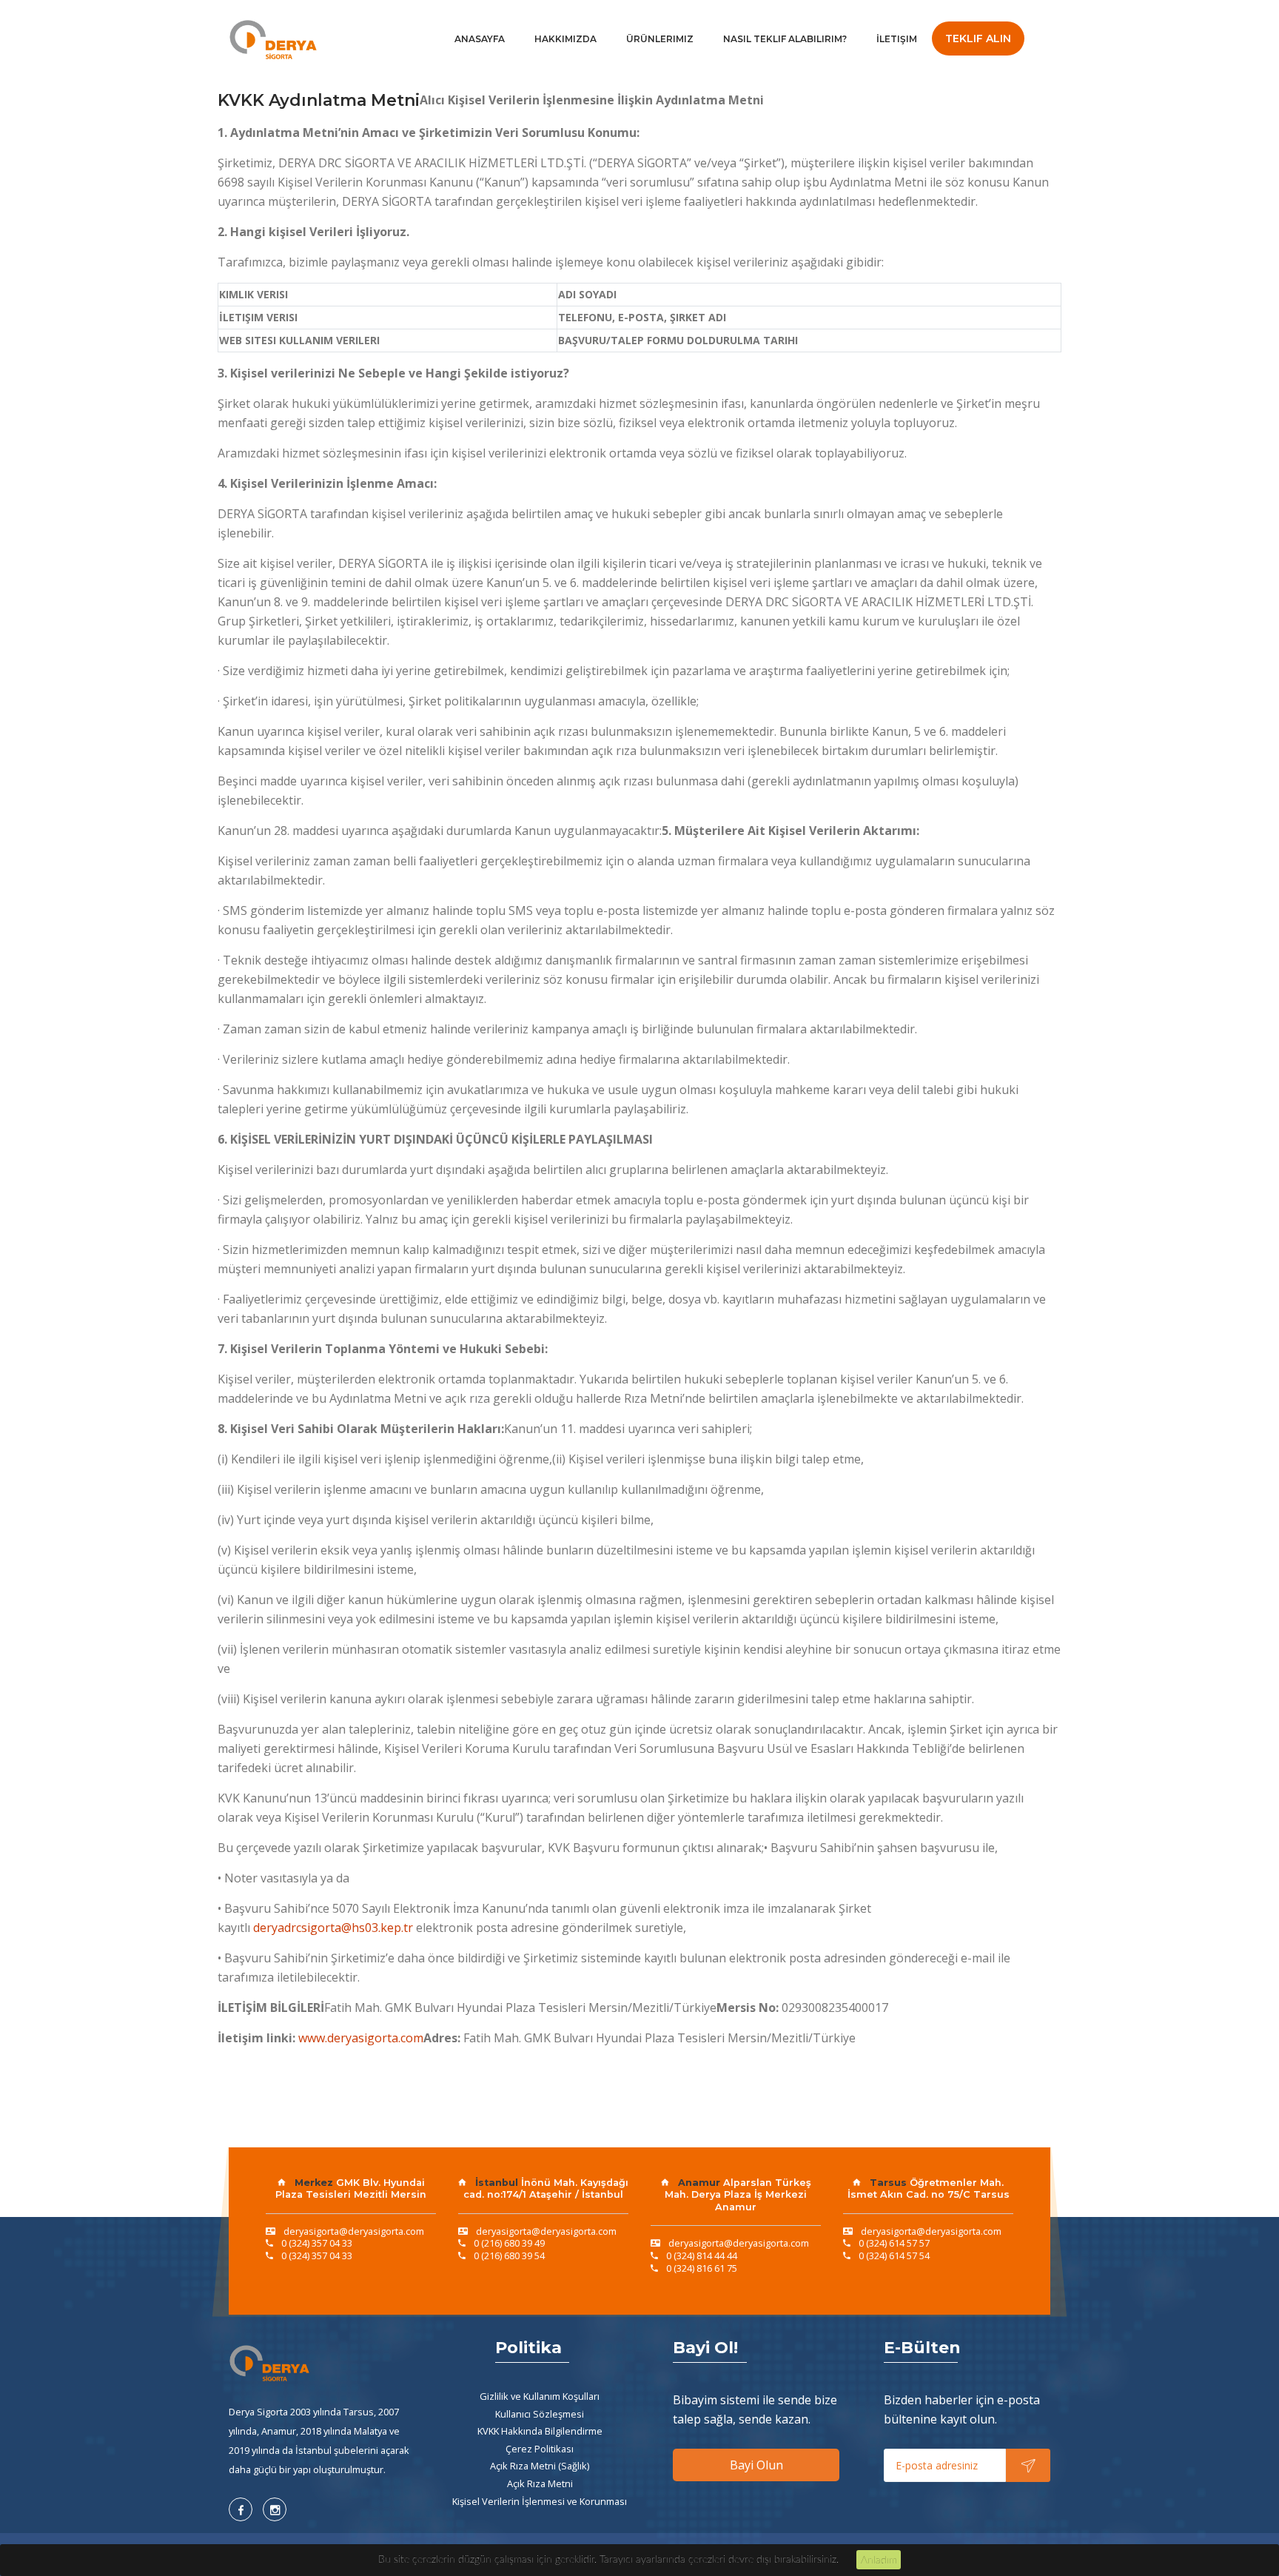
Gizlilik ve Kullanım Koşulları (540, 2396)
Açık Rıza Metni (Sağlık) (540, 2466)
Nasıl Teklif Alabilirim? (785, 39)
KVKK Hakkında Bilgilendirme (540, 2431)
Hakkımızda (565, 39)
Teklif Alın (978, 38)
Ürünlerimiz (660, 39)
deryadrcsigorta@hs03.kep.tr (333, 1928)
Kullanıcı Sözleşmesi (540, 2414)
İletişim (897, 39)
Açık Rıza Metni (540, 2483)
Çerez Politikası (540, 2449)
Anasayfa (480, 39)
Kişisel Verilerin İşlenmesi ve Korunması (540, 2501)
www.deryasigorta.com (361, 2038)
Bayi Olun (756, 2465)
